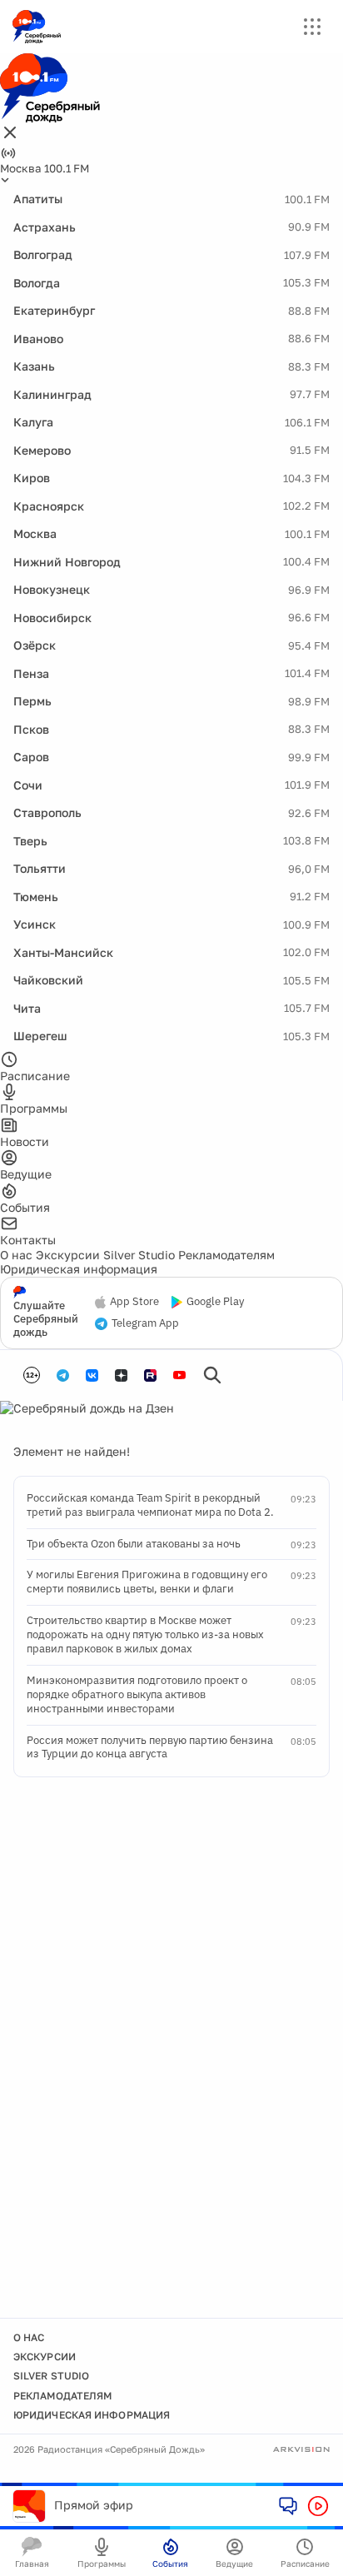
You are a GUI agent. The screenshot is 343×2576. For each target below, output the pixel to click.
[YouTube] (179, 1375)
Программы (102, 2564)
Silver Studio (139, 1255)
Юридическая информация (79, 1269)
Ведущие (234, 2564)
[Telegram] (63, 1375)
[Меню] (312, 27)
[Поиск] (212, 1375)
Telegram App (145, 1323)
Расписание (305, 2564)
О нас (16, 1255)
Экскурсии (68, 1255)
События (170, 2564)
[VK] (92, 1375)
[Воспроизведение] (318, 2506)
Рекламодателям (226, 1255)
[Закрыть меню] (10, 134)
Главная (32, 2564)
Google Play (215, 1302)
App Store (134, 1302)
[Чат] (288, 2505)
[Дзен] (121, 1375)
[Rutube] (150, 1375)
